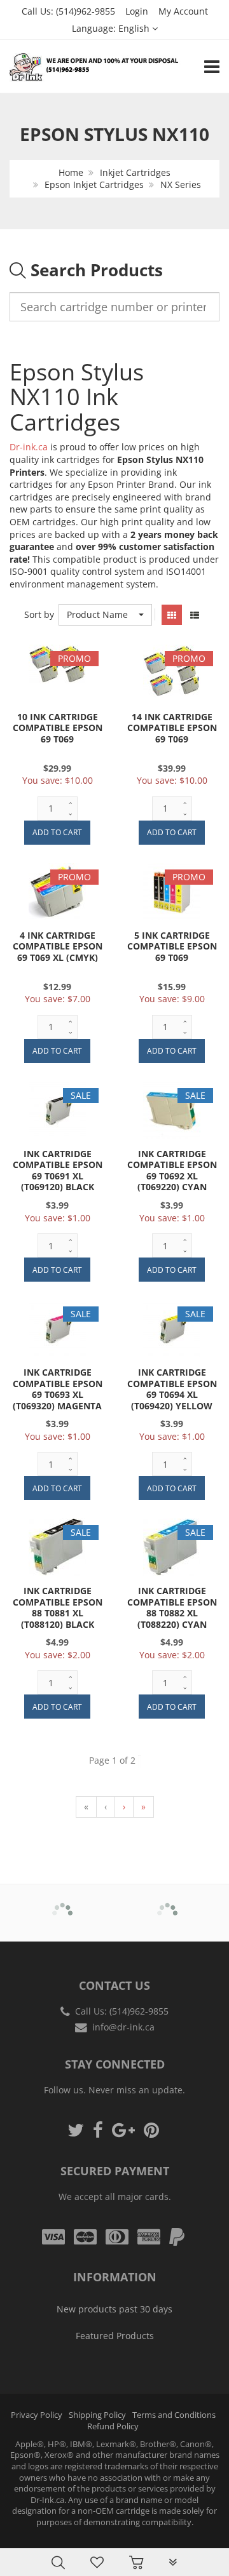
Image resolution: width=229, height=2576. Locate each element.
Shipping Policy (97, 2415)
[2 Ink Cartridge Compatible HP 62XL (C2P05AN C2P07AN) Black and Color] (36, 2533)
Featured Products (115, 2336)
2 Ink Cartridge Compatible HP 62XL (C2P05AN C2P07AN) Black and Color (128, 2538)
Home (71, 172)
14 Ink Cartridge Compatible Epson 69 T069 (172, 728)
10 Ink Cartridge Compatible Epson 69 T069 (58, 728)
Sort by (39, 614)
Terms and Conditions (174, 2415)
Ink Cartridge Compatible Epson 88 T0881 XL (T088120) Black (58, 1607)
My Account (183, 11)
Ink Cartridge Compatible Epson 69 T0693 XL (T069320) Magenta (58, 1389)
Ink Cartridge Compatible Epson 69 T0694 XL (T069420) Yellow (172, 1389)
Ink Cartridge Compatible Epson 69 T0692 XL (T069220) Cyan (172, 1171)
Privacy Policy (37, 2415)
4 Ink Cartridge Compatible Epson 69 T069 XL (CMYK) (58, 946)
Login (137, 11)
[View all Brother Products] (62, 1904)
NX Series (181, 184)
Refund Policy (113, 2426)
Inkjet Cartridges (135, 172)
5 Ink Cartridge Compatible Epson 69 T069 (172, 946)
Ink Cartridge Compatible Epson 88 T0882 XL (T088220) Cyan (172, 1607)
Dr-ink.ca (29, 447)
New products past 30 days (114, 2309)
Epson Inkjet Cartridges (94, 184)
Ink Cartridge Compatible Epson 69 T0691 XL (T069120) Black (58, 1171)
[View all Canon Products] (167, 1904)
